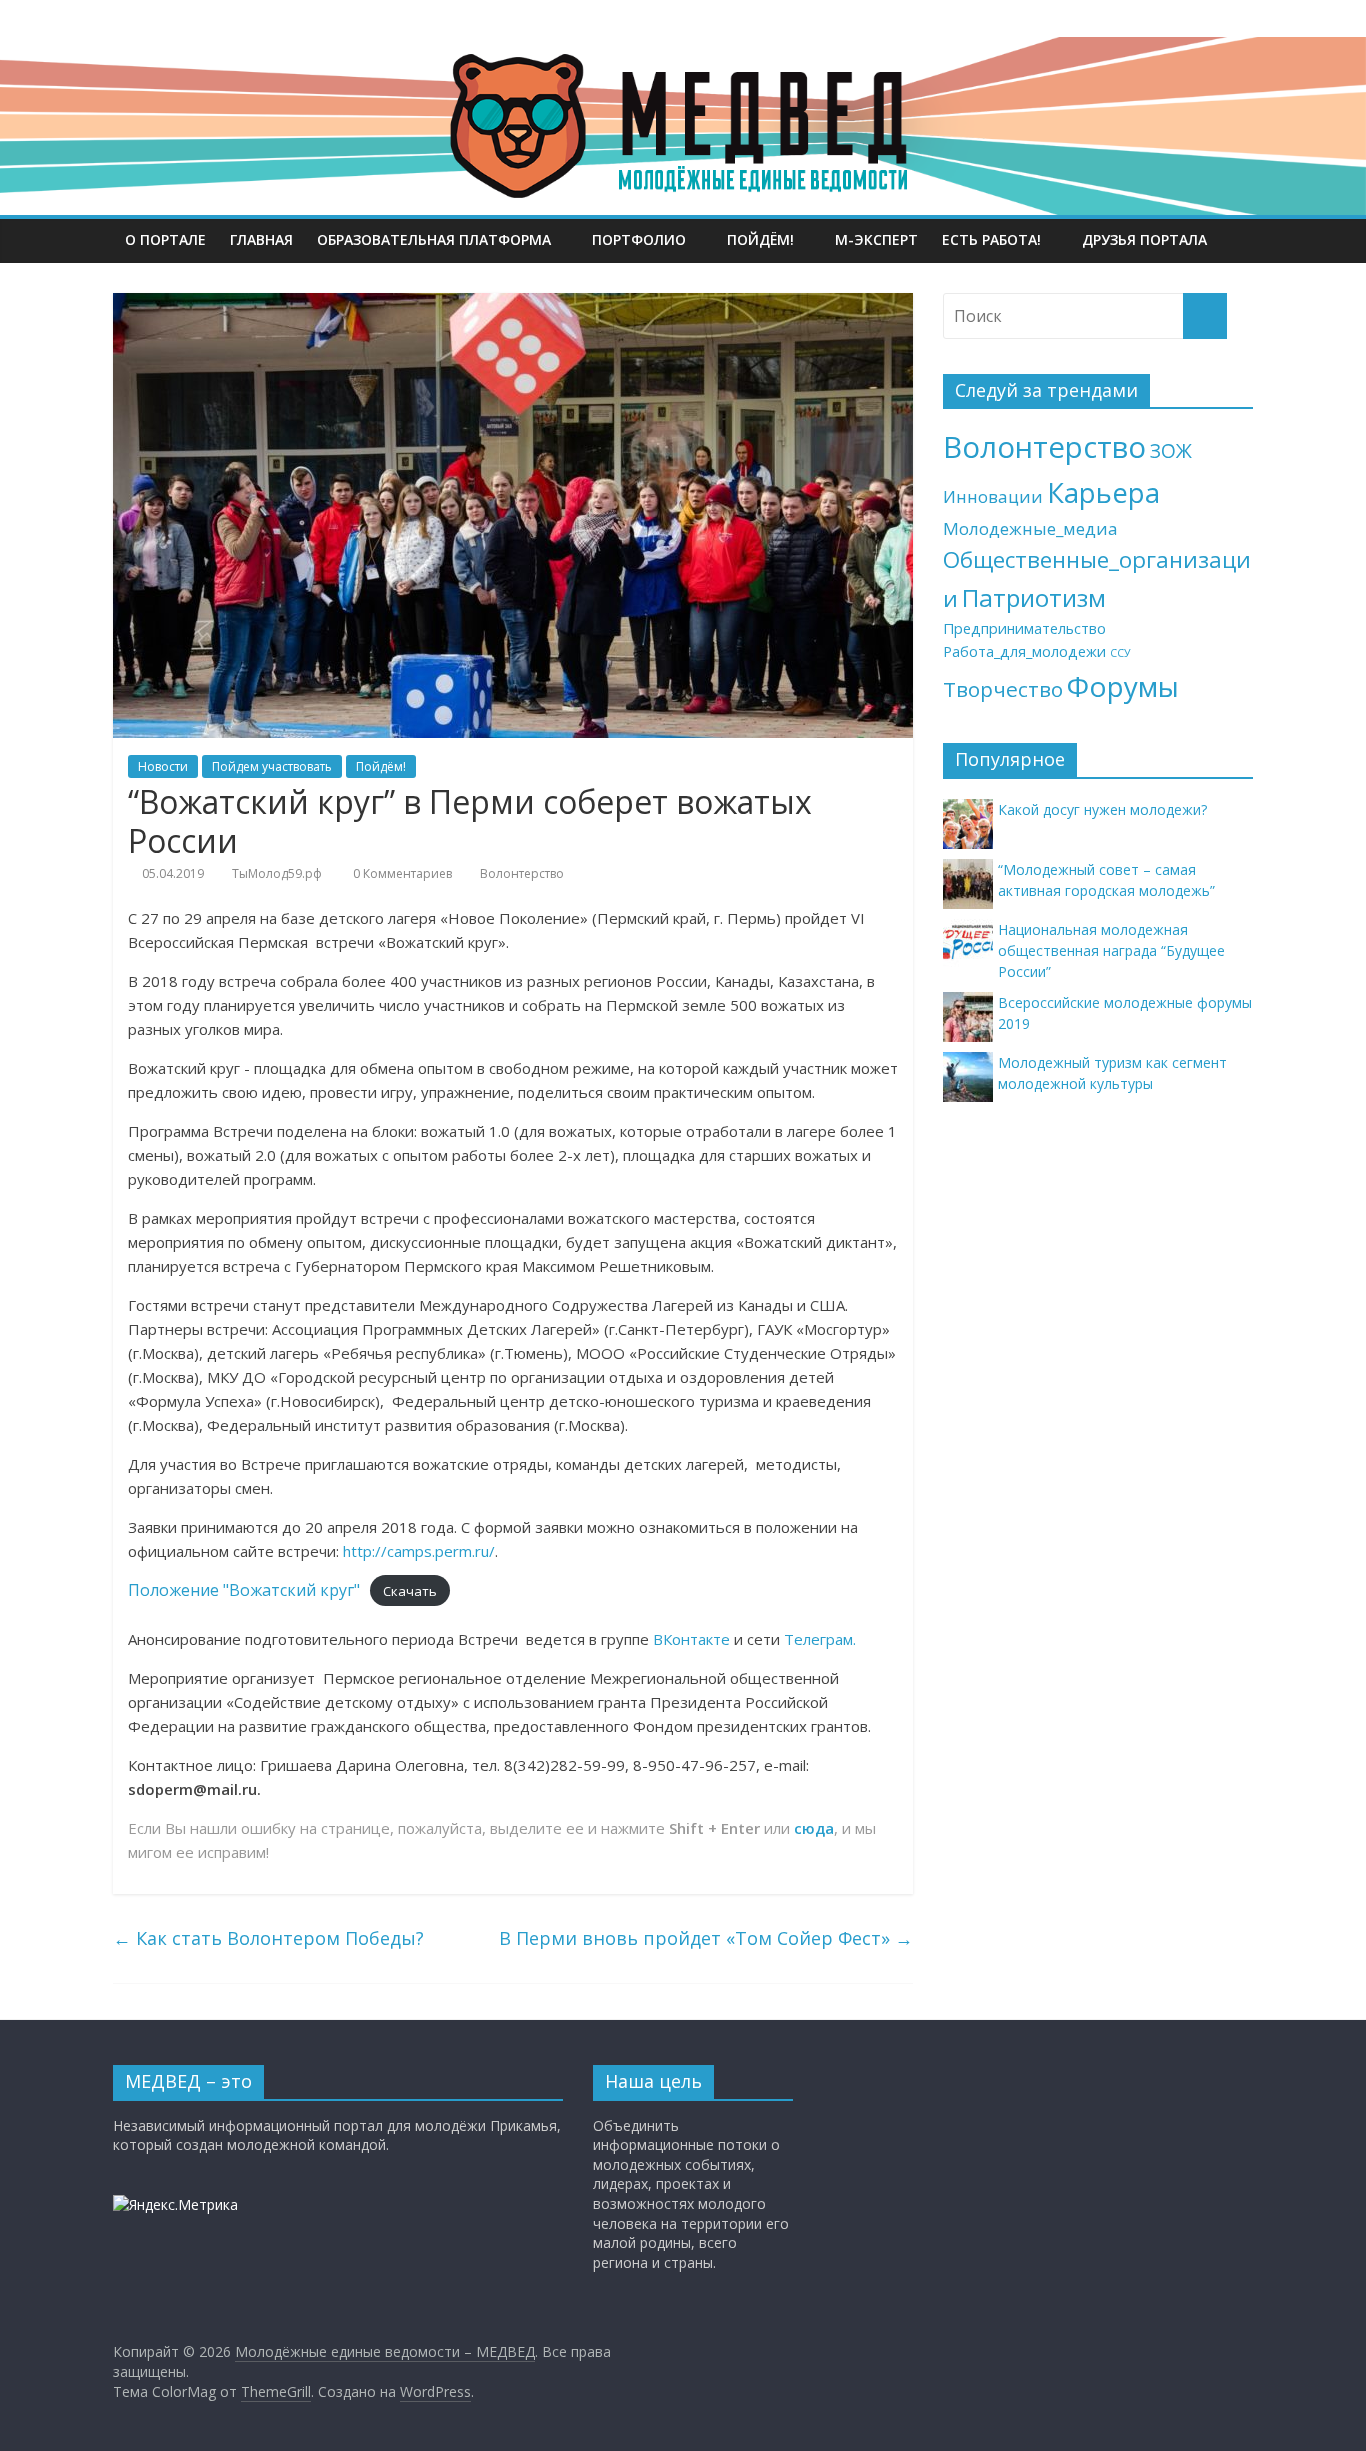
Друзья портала (1144, 239)
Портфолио (639, 239)
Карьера (1103, 492)
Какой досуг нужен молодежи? (1102, 809)
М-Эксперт (876, 239)
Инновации (993, 496)
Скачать (410, 1591)
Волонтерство (522, 873)
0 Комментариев (401, 873)
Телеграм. (820, 1639)
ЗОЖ (1171, 451)
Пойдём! (760, 239)
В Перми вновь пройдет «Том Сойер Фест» (706, 1938)
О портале (165, 239)
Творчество (1003, 689)
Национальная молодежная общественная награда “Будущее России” (1111, 950)
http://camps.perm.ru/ (419, 1551)
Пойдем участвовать (272, 766)
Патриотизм (1034, 597)
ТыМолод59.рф (277, 873)
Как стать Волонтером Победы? (268, 1938)
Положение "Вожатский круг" (244, 1590)
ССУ (1120, 653)
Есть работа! (991, 239)
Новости (163, 766)
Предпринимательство (1024, 628)
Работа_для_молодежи (1024, 651)
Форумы (1123, 686)
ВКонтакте (691, 1639)
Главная (261, 239)
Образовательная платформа (434, 239)
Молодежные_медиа (1030, 528)
